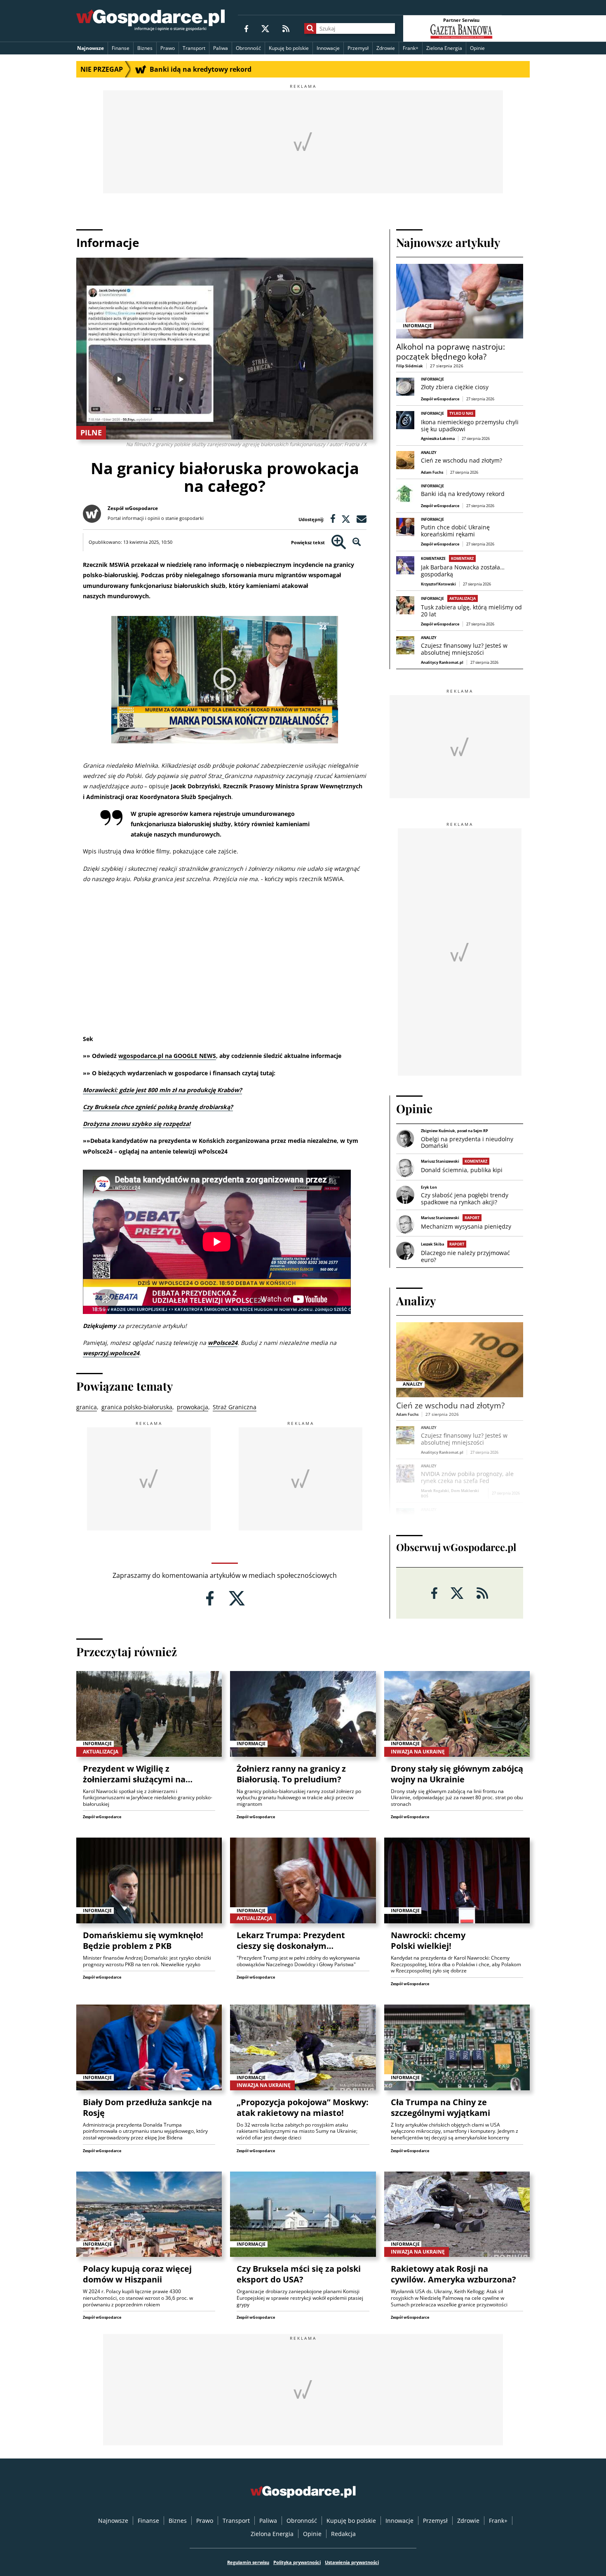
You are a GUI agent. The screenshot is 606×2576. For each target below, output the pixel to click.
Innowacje (328, 48)
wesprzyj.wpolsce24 (111, 1353)
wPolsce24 (223, 1343)
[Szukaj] (310, 28)
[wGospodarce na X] (265, 28)
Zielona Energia (444, 48)
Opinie (477, 48)
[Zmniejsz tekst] (357, 542)
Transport (194, 48)
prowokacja (193, 1407)
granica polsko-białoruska (137, 1407)
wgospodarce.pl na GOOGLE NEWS (167, 1056)
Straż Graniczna (235, 1407)
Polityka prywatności (297, 2562)
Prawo (168, 48)
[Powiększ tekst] (339, 542)
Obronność (248, 48)
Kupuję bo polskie (289, 48)
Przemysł (358, 48)
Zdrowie (386, 48)
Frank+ (411, 48)
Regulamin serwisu (248, 2562)
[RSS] (286, 28)
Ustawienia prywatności (352, 2562)
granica (87, 1407)
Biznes (145, 48)
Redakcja (343, 2534)
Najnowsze (90, 48)
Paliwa (221, 48)
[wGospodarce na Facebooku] (246, 28)
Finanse (121, 48)
